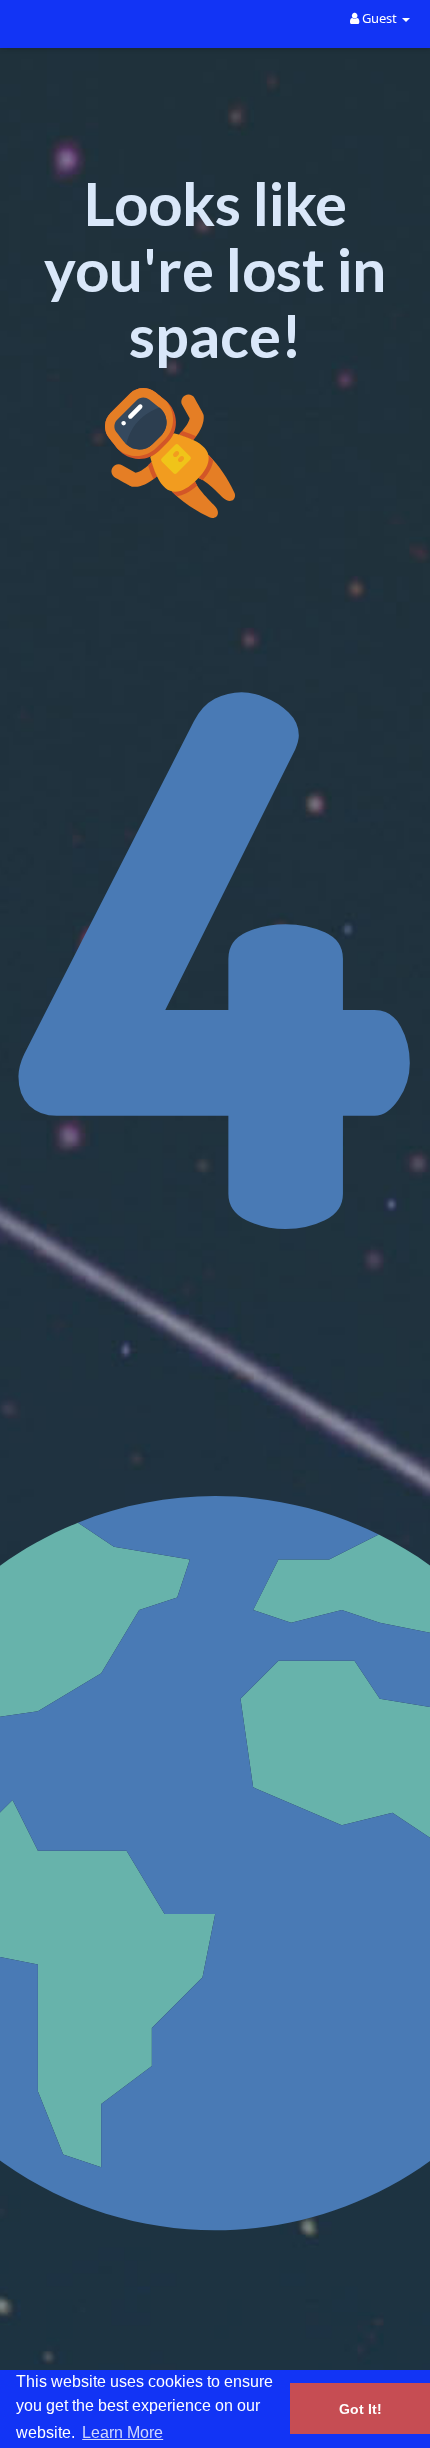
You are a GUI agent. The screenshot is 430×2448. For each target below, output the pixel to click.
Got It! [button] (360, 2409)
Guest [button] (379, 18)
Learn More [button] (122, 2432)
